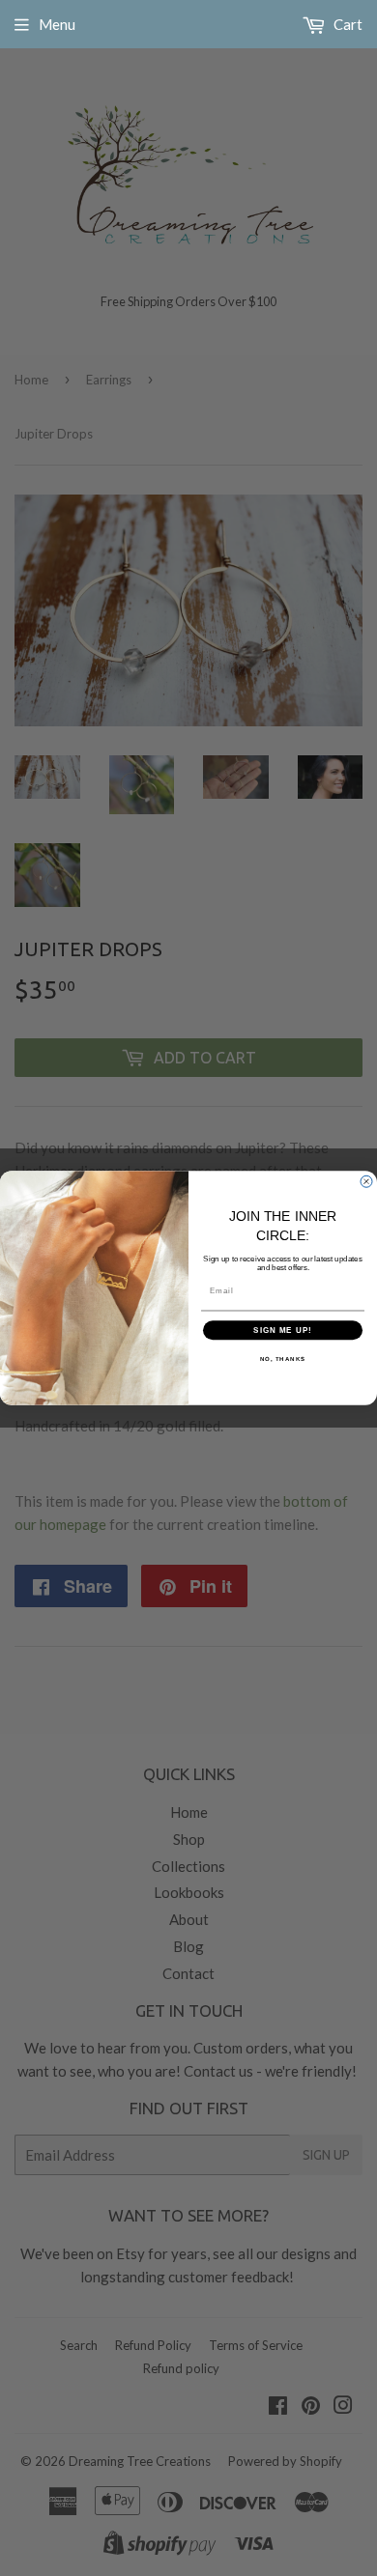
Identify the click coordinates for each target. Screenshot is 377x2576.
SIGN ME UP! (283, 1330)
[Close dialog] (366, 1181)
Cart (347, 24)
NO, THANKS (283, 1359)
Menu (57, 24)
